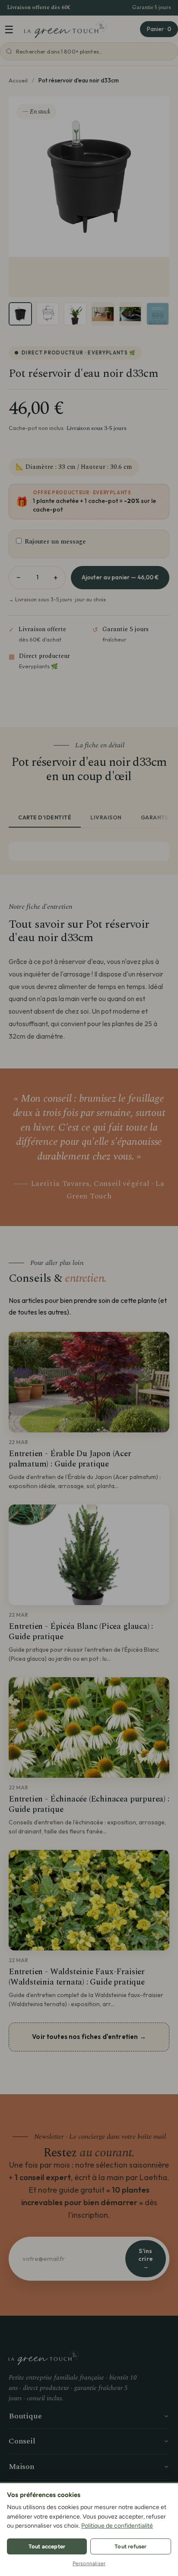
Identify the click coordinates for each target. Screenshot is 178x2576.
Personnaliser (89, 2563)
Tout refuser (130, 2546)
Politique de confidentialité (117, 2526)
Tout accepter (47, 2546)
